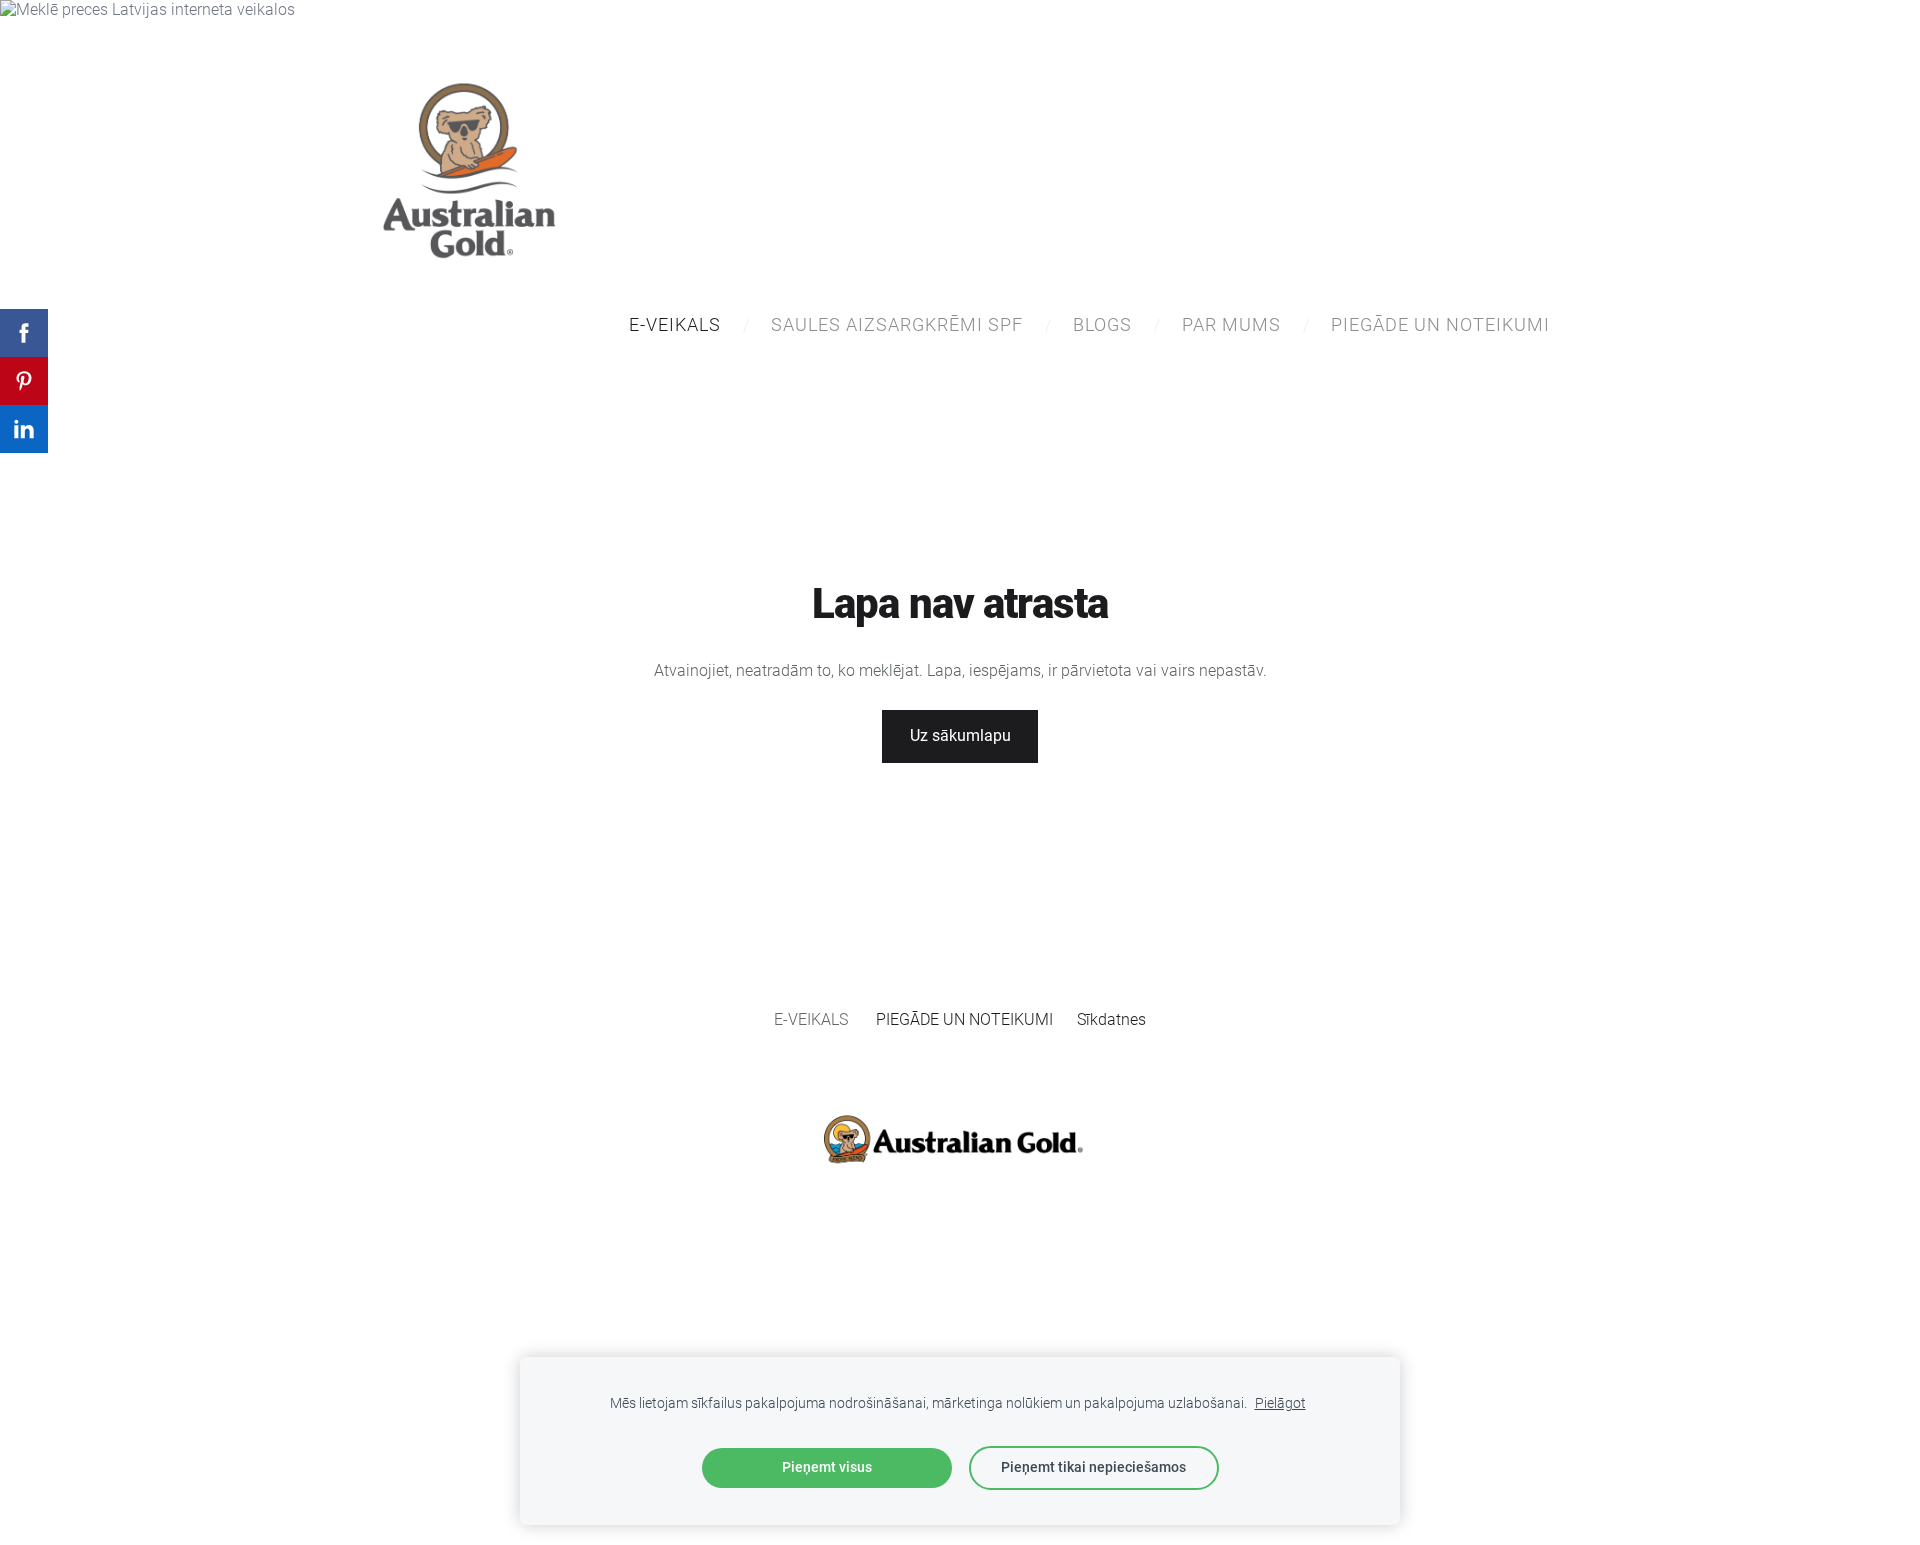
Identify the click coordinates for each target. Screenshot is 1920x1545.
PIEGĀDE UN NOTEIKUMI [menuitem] (1440, 324)
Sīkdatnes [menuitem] (1111, 1019)
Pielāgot (1280, 1403)
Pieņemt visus (827, 1467)
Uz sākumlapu (960, 735)
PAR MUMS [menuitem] (1231, 324)
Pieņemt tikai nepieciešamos (1093, 1467)
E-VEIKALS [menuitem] (675, 324)
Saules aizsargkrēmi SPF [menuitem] (897, 324)
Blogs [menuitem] (1102, 324)
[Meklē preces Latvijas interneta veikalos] (147, 9)
